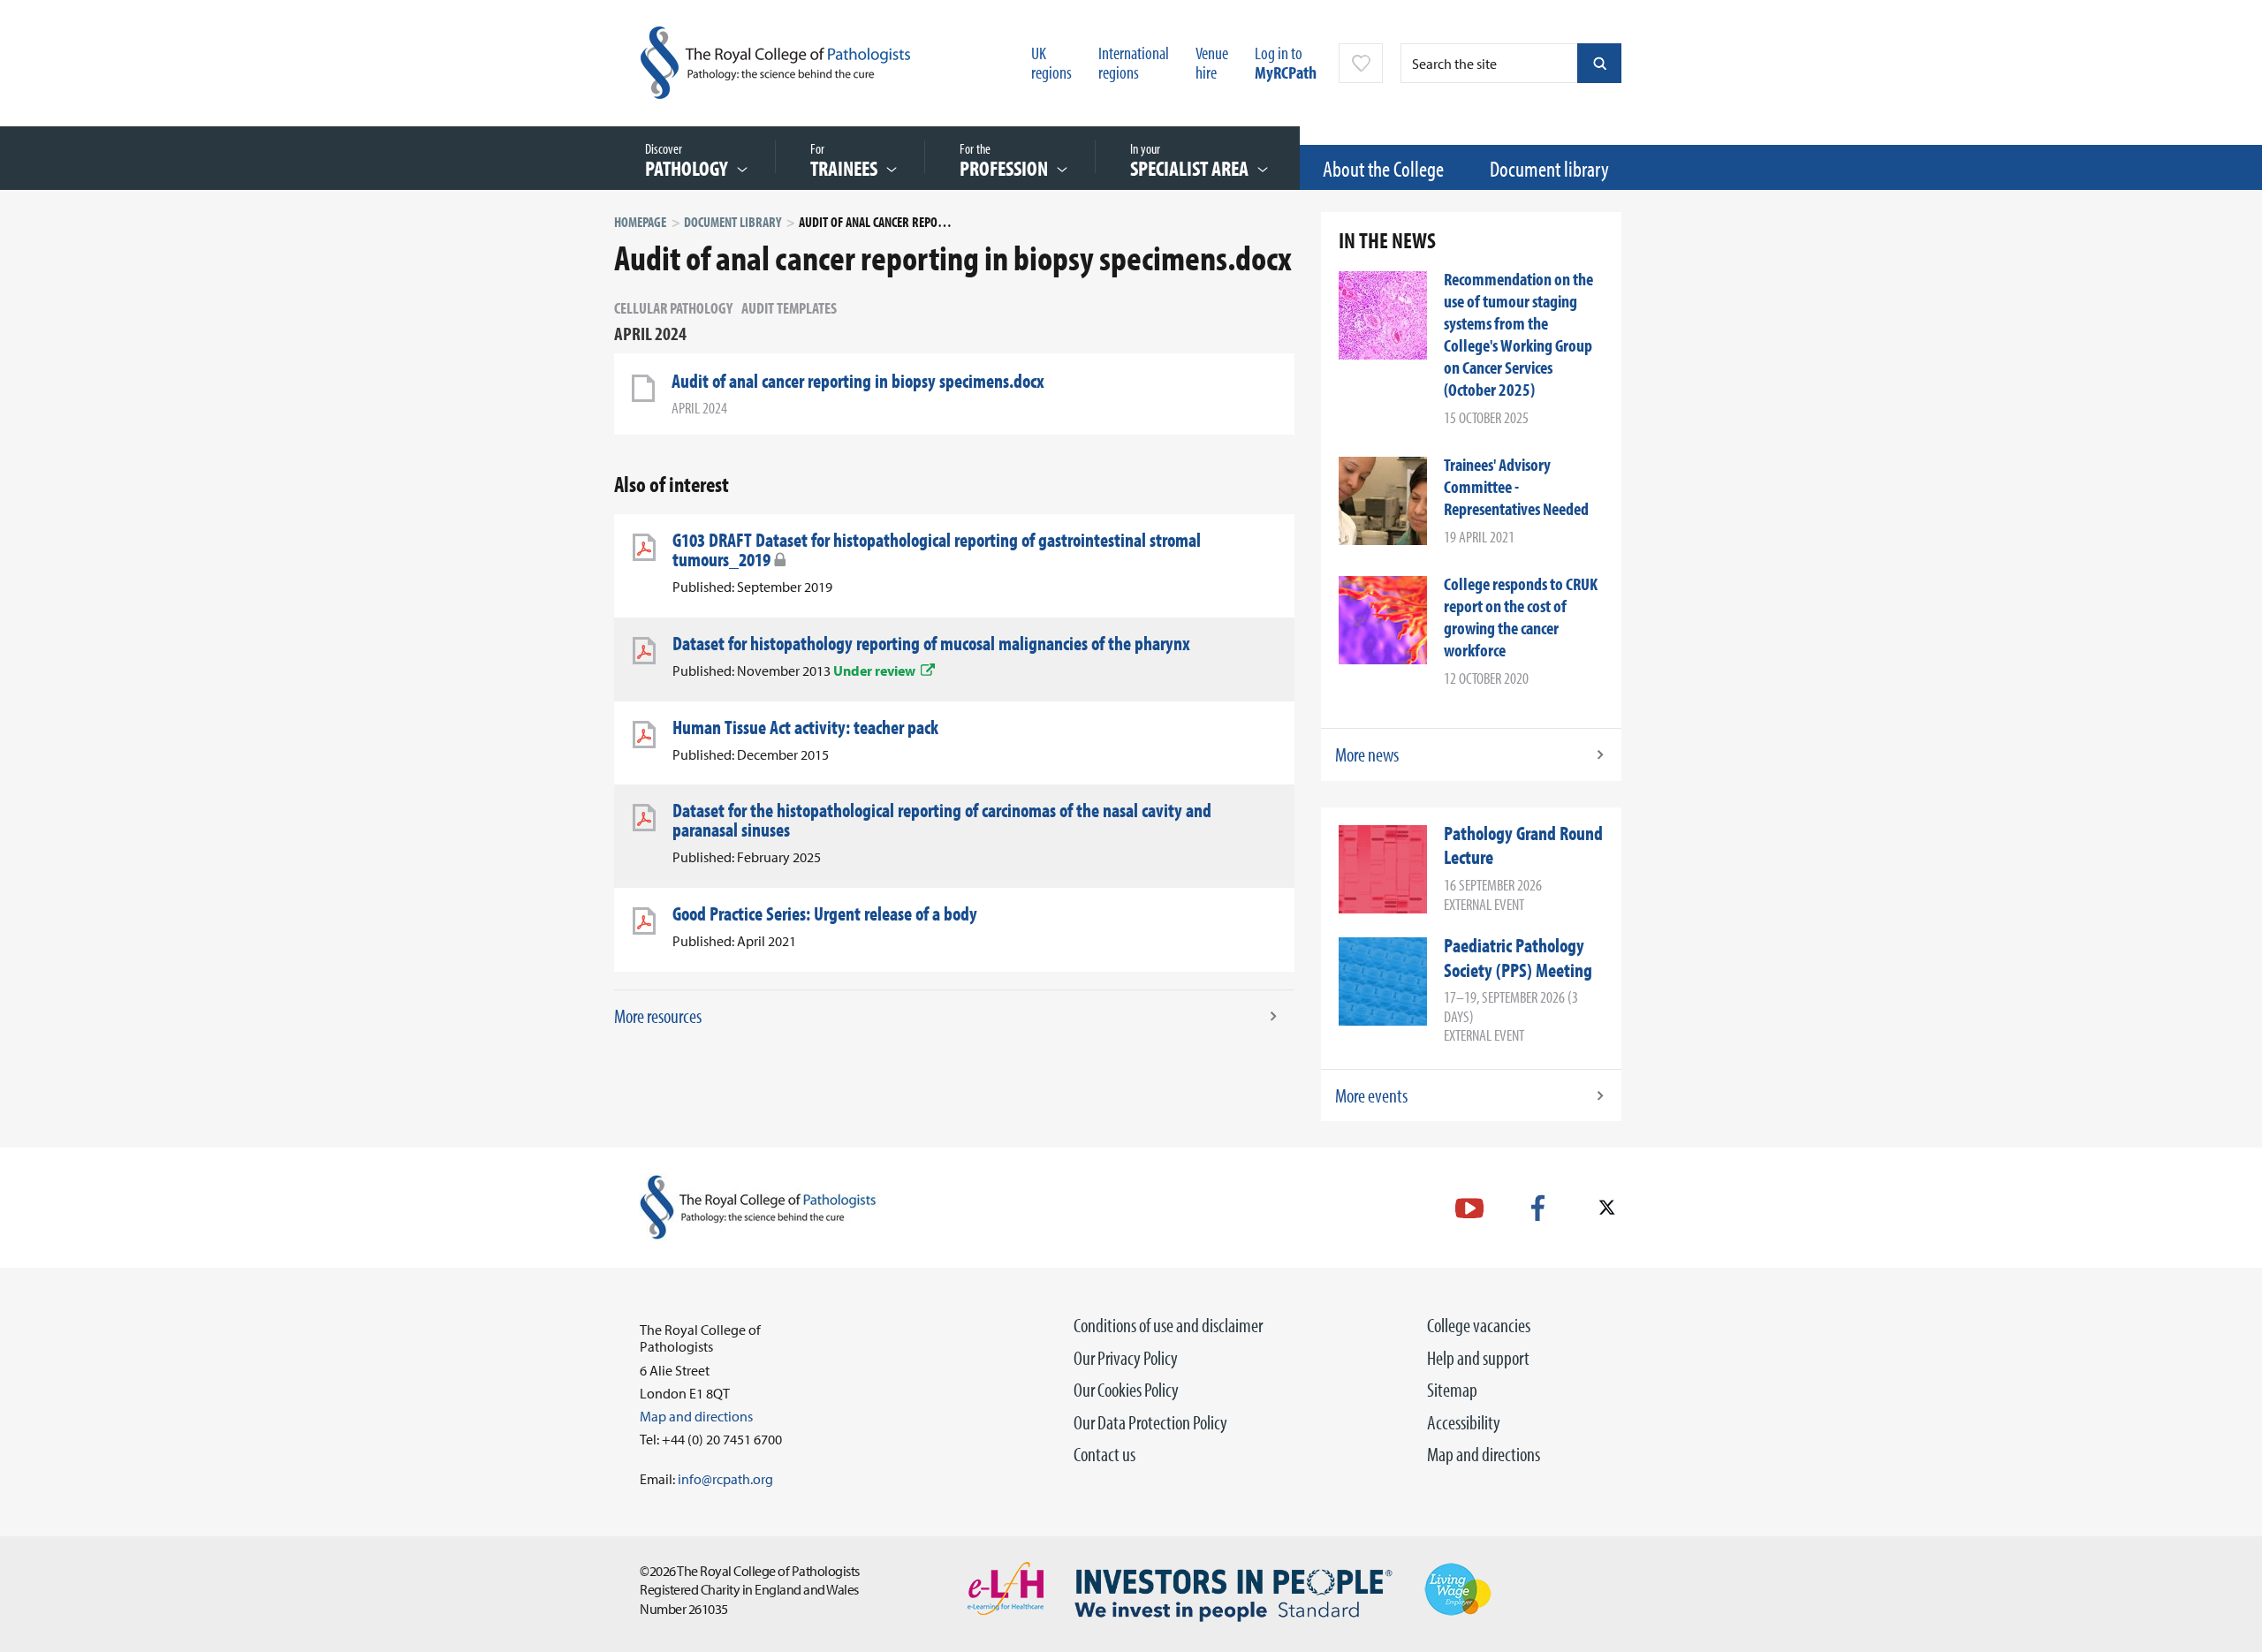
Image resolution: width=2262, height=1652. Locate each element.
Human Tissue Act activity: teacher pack (805, 727)
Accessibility (1464, 1422)
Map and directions (1484, 1454)
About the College (1383, 168)
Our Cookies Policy (1126, 1390)
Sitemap (1452, 1390)
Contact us (1104, 1454)
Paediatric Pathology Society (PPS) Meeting (1518, 958)
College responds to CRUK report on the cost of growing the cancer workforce (1521, 617)
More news (1367, 754)
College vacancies (1479, 1325)
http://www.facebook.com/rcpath (1538, 1208)
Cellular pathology (673, 308)
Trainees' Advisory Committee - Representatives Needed (1516, 486)
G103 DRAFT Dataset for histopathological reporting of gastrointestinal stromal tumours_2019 (937, 549)
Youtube (1469, 1208)
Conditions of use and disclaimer (1168, 1325)
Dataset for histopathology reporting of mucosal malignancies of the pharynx (931, 643)
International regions (1134, 62)
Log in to (1286, 62)
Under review (874, 671)
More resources (658, 1016)
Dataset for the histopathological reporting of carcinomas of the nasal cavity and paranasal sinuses (942, 820)
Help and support (1478, 1358)
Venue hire (1212, 62)
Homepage (640, 222)
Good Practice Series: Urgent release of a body (825, 913)
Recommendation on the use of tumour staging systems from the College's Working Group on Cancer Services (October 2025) (1518, 334)
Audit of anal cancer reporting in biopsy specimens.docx (858, 381)
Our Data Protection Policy (1150, 1422)
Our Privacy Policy (1126, 1358)
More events (1371, 1095)
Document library (1549, 168)
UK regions (1051, 62)
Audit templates (789, 308)
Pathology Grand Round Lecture (1523, 845)
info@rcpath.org (725, 1479)
